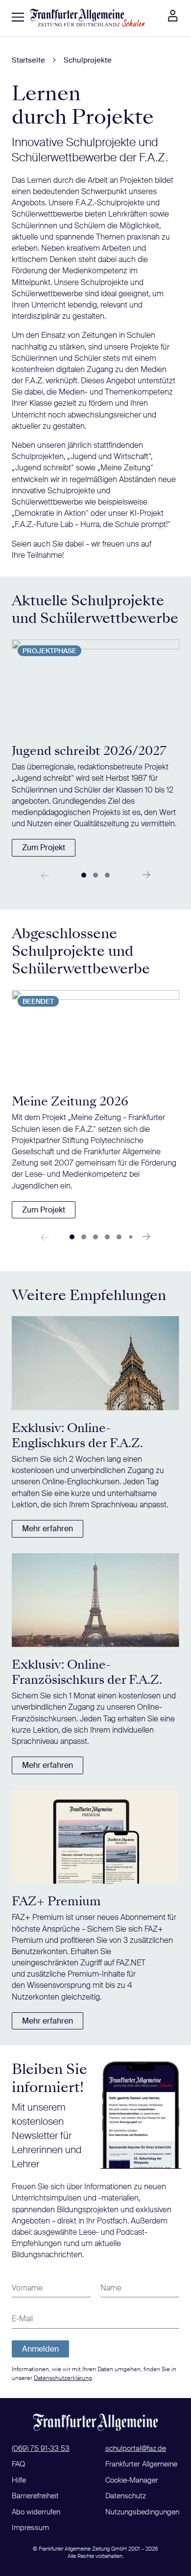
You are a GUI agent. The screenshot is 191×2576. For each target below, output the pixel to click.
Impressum (30, 2528)
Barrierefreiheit (35, 2496)
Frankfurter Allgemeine (141, 2464)
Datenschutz (126, 2496)
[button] (84, 875)
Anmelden (40, 2349)
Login (173, 16)
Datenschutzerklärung (63, 2378)
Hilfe (19, 2480)
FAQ (18, 2464)
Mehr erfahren (48, 1529)
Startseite (28, 60)
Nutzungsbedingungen (142, 2512)
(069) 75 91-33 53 (41, 2448)
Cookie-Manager (132, 2480)
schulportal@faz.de (136, 2448)
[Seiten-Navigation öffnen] (18, 17)
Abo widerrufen (36, 2512)
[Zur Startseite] (88, 18)
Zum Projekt (44, 848)
